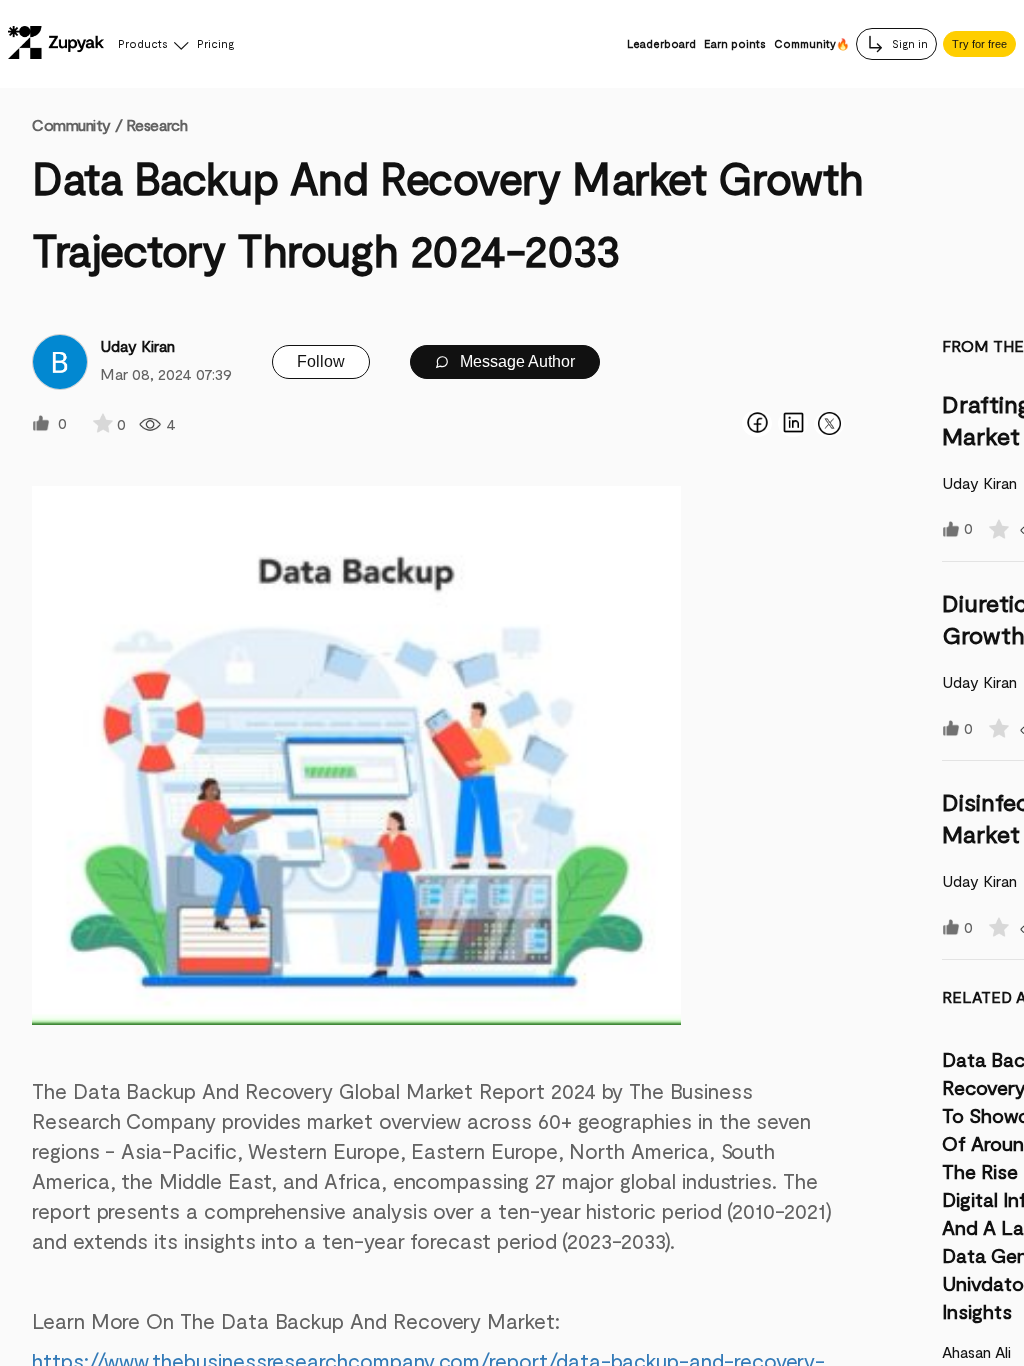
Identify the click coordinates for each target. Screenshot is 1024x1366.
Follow (321, 361)
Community (77, 124)
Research (156, 124)
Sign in (908, 43)
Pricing (215, 43)
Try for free (979, 44)
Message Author (515, 361)
